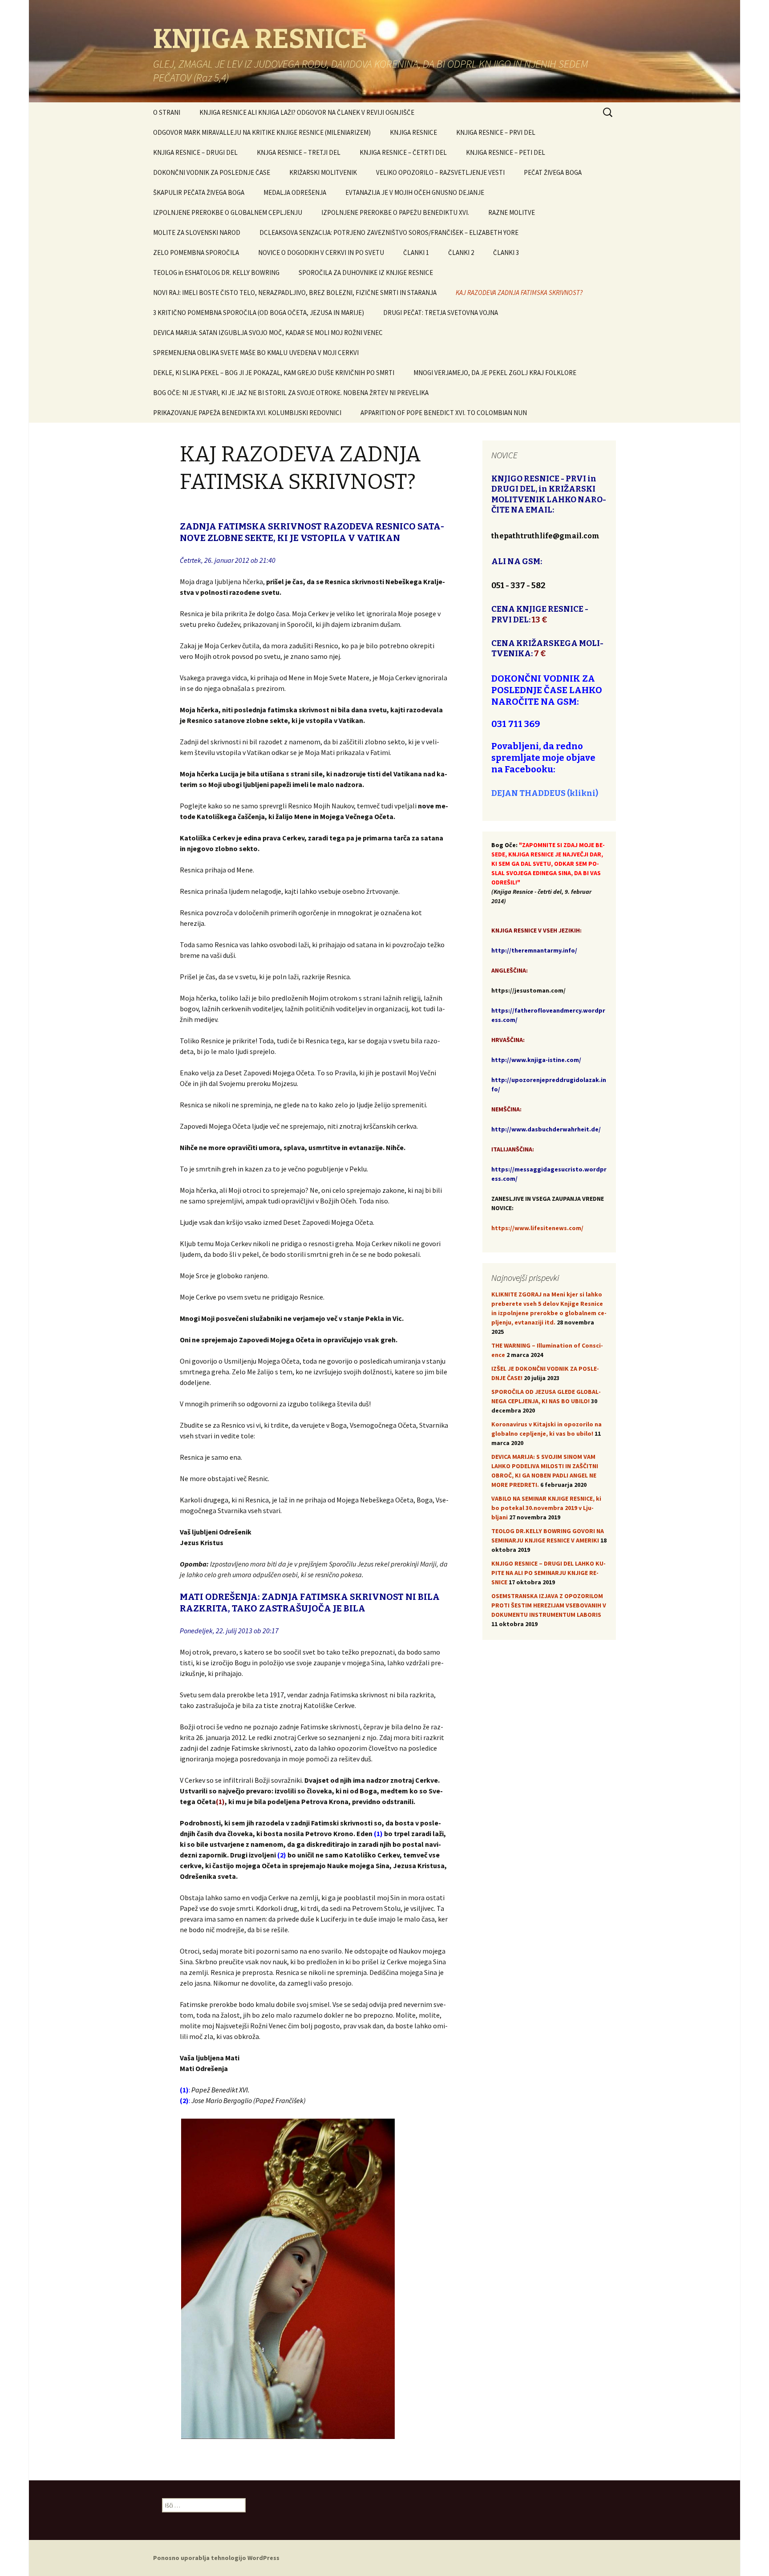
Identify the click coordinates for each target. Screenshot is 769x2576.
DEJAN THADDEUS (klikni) (545, 793)
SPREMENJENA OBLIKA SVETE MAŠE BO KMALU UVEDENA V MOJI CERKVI (256, 353)
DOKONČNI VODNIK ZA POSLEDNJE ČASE (212, 172)
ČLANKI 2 (461, 252)
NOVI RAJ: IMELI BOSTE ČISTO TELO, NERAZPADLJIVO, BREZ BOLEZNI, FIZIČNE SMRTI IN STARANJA (295, 293)
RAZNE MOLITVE (512, 212)
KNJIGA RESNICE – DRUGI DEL (195, 152)
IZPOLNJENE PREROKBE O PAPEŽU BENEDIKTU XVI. (395, 212)
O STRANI (167, 112)
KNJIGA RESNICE (413, 132)
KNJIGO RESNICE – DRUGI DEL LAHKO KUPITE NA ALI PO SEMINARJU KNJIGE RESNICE (548, 1573)
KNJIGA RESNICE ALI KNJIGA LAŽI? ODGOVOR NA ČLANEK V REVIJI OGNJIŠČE (307, 112)
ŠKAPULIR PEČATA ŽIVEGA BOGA (199, 192)
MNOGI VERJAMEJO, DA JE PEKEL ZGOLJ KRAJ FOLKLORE (495, 373)
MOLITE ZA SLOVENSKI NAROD (197, 232)
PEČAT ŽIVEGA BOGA (553, 172)
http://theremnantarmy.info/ (534, 950)
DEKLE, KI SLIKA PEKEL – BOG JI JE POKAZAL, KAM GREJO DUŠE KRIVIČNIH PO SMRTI (274, 373)
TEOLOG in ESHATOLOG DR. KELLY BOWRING (216, 273)
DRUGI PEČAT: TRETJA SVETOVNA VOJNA (441, 313)
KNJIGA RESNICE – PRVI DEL (496, 132)
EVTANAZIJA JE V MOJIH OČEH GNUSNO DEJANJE (415, 192)
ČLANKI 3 (506, 252)
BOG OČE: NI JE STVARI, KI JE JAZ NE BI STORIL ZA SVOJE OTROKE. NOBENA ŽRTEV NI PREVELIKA (291, 393)
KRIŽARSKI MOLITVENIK (323, 172)
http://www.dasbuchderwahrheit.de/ (546, 1129)
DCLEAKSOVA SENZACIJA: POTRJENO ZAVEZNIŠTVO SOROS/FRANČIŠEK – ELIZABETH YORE (389, 232)
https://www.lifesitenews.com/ (537, 1228)
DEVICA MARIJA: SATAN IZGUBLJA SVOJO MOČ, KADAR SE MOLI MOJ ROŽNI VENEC (268, 333)
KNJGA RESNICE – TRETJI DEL (299, 152)
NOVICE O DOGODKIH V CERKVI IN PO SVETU (321, 252)
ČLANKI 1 (416, 252)
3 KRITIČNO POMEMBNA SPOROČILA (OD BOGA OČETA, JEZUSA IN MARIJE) (259, 313)
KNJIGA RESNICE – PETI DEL (506, 152)
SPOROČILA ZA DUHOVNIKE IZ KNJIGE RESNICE (366, 273)
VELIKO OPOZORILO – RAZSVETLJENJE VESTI (440, 172)
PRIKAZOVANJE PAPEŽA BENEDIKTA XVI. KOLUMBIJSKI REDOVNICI (247, 413)
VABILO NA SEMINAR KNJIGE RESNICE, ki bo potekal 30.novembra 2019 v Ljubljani (546, 1508)
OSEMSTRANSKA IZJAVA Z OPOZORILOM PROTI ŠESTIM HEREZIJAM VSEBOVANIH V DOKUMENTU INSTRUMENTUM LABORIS (549, 1605)
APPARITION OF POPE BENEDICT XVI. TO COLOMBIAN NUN (444, 413)
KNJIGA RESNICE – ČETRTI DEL (403, 152)
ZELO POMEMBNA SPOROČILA (196, 252)
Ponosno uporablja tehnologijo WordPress (216, 2558)
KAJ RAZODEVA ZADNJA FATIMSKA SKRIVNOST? (519, 293)
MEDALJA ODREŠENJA (295, 192)
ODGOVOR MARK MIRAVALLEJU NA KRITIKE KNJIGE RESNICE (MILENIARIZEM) (262, 132)
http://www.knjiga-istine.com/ (536, 1060)
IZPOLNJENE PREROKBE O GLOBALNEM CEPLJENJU (228, 212)
